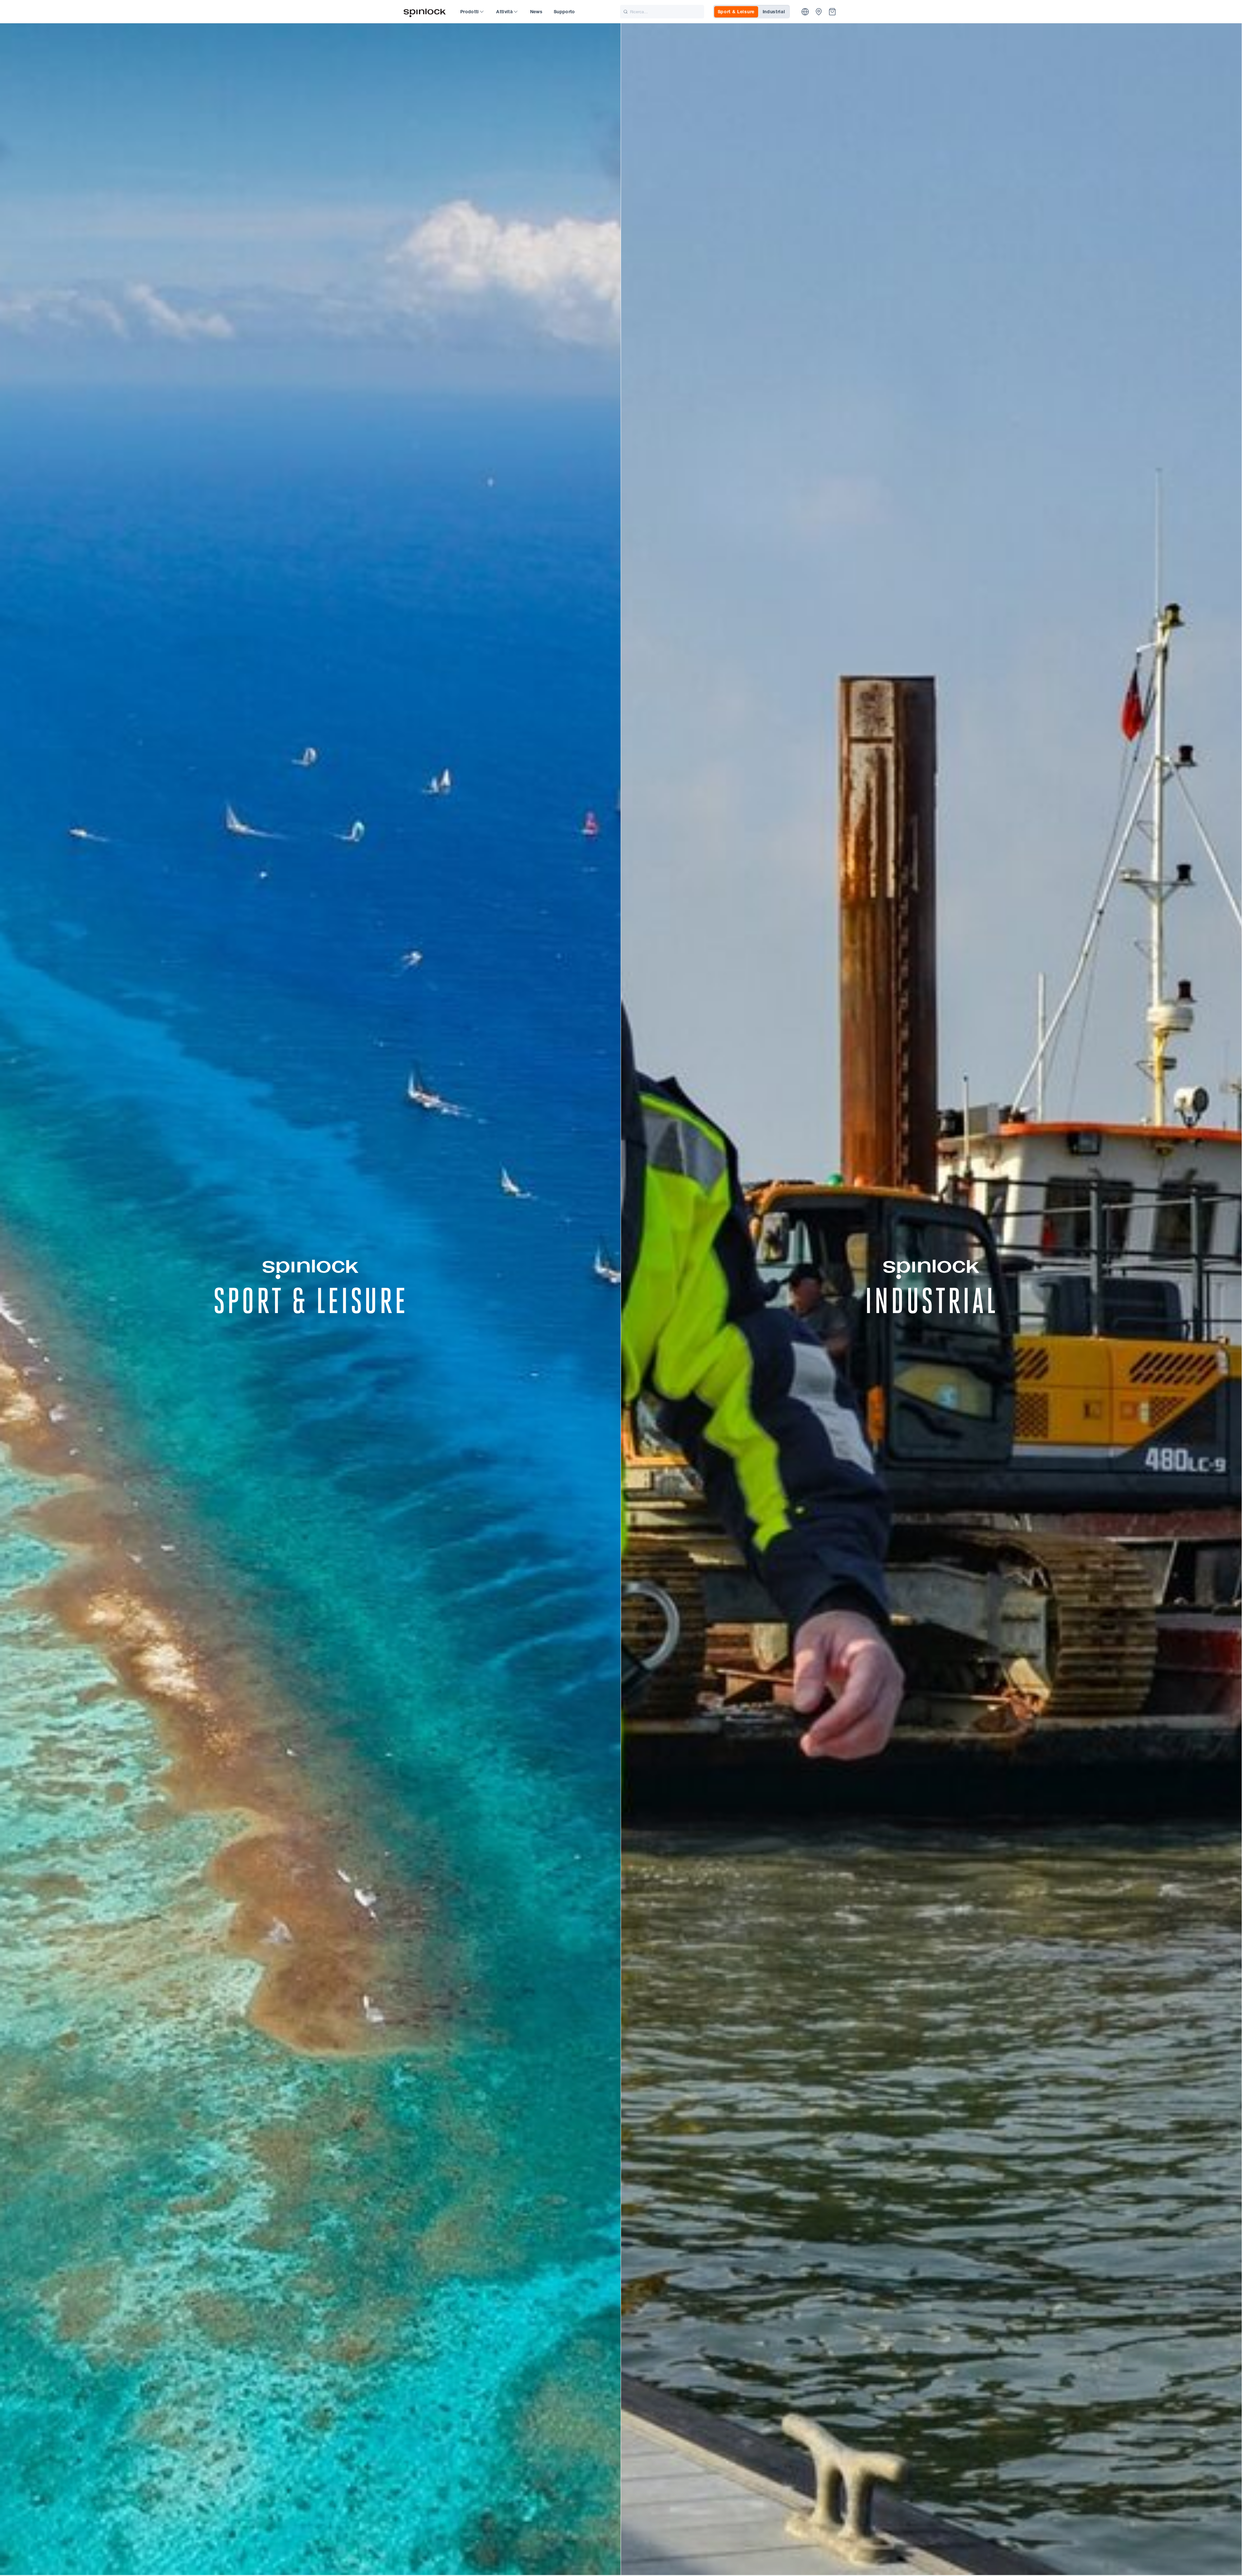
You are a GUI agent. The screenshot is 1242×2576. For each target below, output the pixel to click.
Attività (504, 12)
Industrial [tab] (774, 12)
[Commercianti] (819, 12)
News (536, 12)
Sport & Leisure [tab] (736, 12)
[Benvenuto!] (425, 12)
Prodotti (470, 12)
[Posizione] (805, 12)
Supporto (564, 12)
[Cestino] (832, 12)
